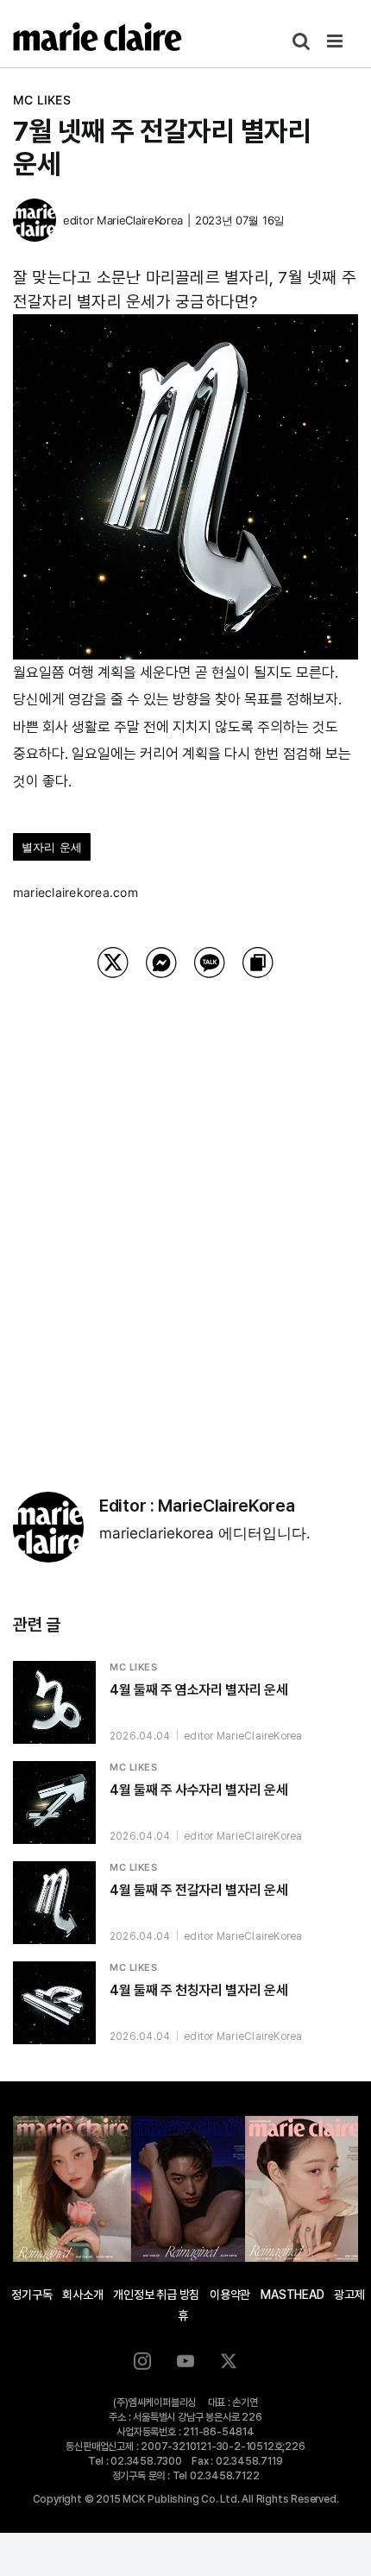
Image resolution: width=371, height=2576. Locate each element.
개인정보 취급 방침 (156, 2295)
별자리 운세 (52, 847)
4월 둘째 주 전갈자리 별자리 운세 (198, 1890)
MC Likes (42, 100)
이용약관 (230, 2295)
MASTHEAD (292, 2295)
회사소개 (82, 2295)
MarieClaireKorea (140, 220)
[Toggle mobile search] (301, 41)
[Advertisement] (185, 1213)
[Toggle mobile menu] (336, 41)
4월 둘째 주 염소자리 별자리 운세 (198, 1690)
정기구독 (31, 2295)
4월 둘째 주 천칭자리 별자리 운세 (198, 1990)
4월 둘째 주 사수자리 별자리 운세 (198, 1790)
